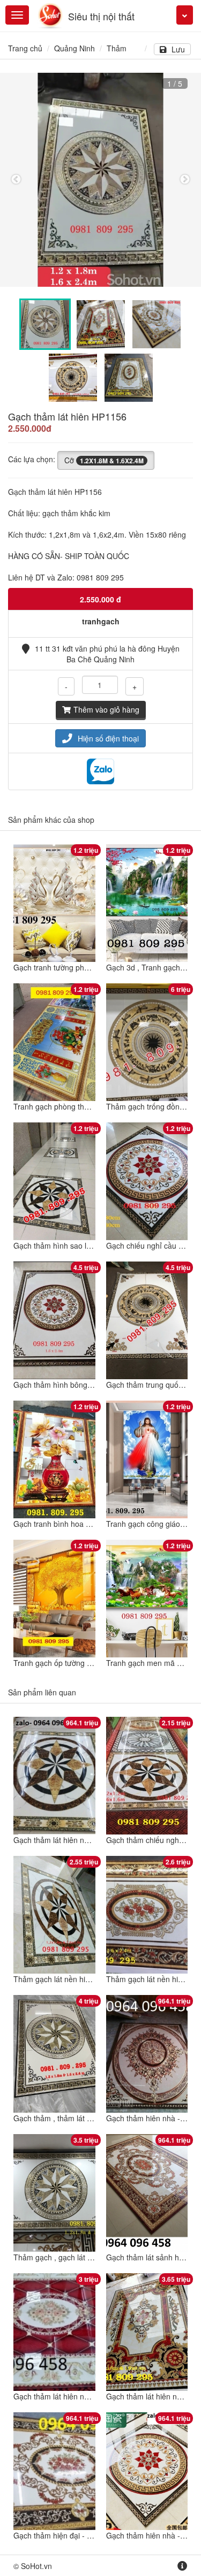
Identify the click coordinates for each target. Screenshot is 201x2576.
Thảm (117, 48)
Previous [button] (16, 180)
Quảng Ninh (75, 48)
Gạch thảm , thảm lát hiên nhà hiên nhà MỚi (89, 2118)
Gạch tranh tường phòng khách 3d (72, 967)
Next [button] (185, 180)
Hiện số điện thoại (108, 738)
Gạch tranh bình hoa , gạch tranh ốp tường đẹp (94, 1524)
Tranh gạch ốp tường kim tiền (63, 1663)
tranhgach (101, 621)
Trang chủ (25, 48)
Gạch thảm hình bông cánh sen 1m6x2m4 (85, 1385)
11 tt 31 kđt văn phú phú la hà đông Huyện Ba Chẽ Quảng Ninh (107, 654)
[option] (100, 180)
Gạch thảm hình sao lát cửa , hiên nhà (79, 1245)
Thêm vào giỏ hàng (106, 709)
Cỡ (104, 460)
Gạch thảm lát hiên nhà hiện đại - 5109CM (85, 2396)
